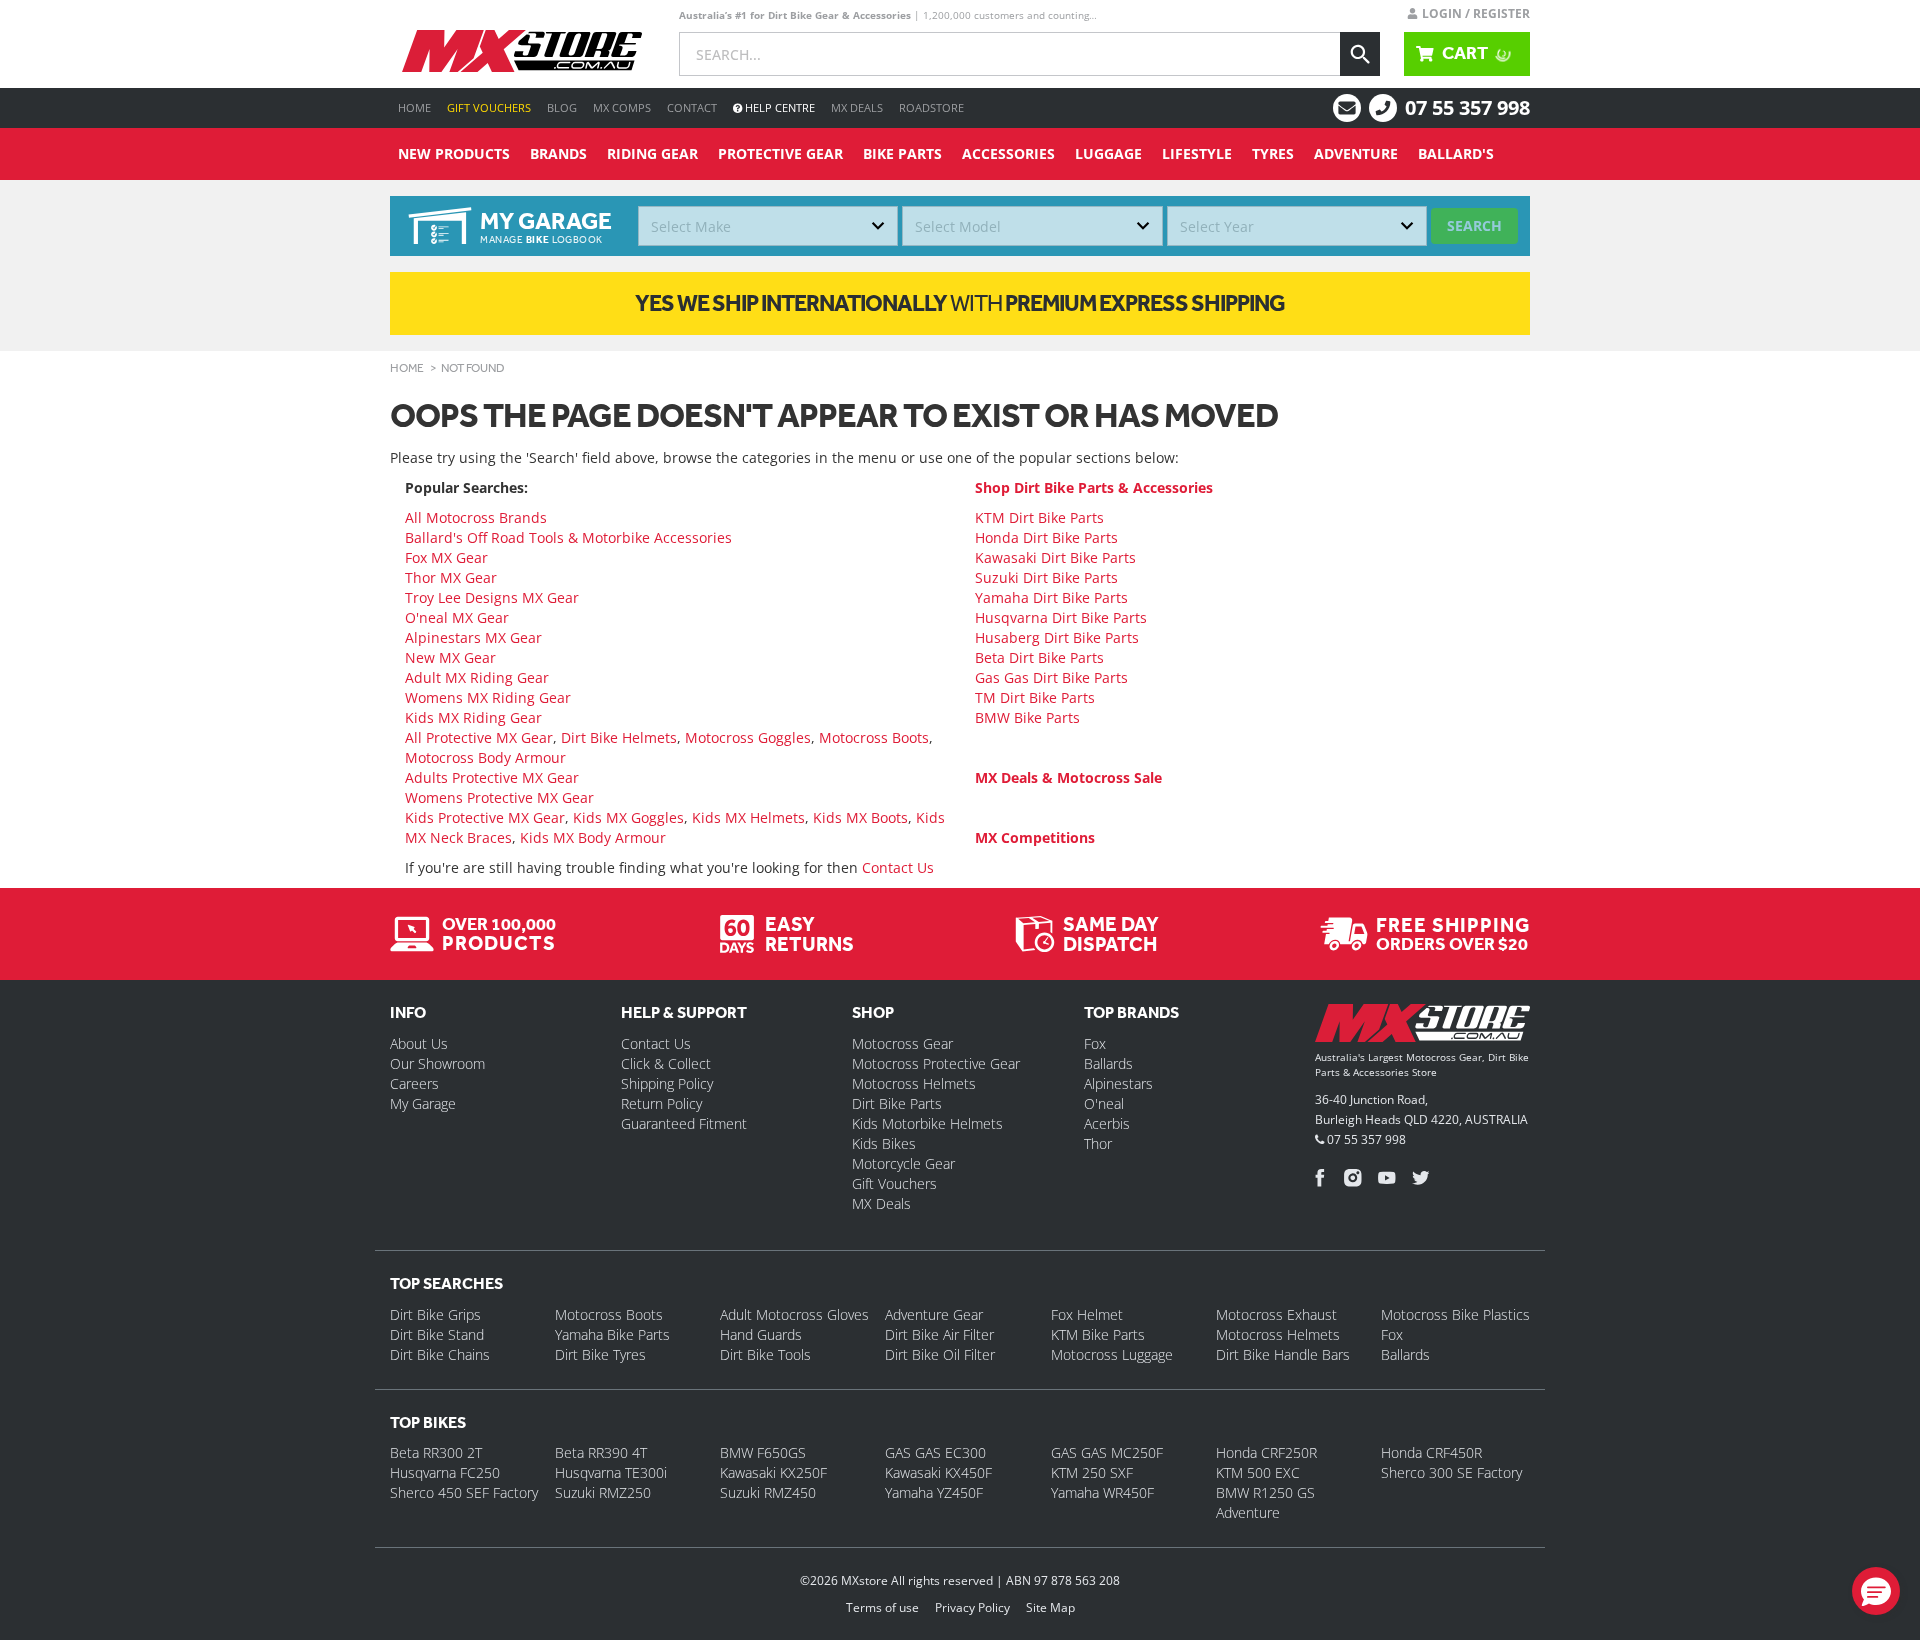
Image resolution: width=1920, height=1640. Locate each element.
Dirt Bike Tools (765, 1354)
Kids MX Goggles (628, 817)
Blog (562, 107)
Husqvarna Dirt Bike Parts (1061, 617)
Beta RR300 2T (436, 1452)
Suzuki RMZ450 (768, 1492)
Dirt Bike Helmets (619, 737)
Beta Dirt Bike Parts (1039, 657)
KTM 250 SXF (1092, 1472)
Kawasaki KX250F (773, 1472)
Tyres (1273, 153)
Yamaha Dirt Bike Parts (1051, 597)
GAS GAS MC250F (1107, 1452)
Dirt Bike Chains (440, 1354)
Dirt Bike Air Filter (939, 1334)
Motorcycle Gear (903, 1163)
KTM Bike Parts (1098, 1334)
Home (414, 107)
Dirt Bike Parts (897, 1103)
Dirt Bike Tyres (600, 1354)
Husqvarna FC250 (445, 1472)
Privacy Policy (972, 1607)
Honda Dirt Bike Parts (1046, 537)
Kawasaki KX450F (938, 1472)
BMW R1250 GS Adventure (1265, 1502)
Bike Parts (902, 153)
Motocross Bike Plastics (1455, 1314)
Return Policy (661, 1103)
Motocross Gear (902, 1043)
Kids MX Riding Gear (473, 717)
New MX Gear (450, 657)
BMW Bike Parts (1027, 717)
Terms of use (882, 1607)
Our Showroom (437, 1063)
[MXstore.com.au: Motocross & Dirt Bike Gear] (522, 51)
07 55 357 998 (1467, 107)
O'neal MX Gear (457, 617)
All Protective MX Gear (479, 737)
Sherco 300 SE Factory (1451, 1472)
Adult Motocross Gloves (794, 1314)
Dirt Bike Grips (435, 1314)
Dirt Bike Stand (437, 1334)
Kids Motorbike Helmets (927, 1123)
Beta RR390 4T (601, 1452)
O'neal (1104, 1103)
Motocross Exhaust (1276, 1314)
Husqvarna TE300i (611, 1472)
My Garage (423, 1103)
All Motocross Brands (476, 517)
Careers (414, 1083)
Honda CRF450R (1431, 1452)
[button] (1876, 1591)
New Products (454, 153)
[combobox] (768, 226)
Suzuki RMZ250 (603, 1492)
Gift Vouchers (489, 107)
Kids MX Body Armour (593, 837)
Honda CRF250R (1266, 1452)
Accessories (1008, 153)
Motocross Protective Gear (936, 1063)
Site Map (1050, 1607)
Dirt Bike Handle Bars (1283, 1354)
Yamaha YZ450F (934, 1492)
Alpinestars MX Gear (473, 637)
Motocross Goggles (748, 737)
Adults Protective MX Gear (492, 777)
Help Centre (778, 107)
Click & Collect (666, 1063)
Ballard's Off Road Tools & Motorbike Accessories (568, 537)
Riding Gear (652, 153)
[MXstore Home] (1422, 1027)
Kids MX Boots (860, 817)
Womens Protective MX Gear (499, 797)
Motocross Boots (874, 737)
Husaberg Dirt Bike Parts (1057, 637)
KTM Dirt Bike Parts (1039, 517)
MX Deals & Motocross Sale (1068, 777)
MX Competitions (1035, 837)
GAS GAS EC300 (935, 1452)
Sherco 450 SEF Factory (464, 1492)
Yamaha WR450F (1102, 1492)
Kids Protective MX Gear (485, 817)
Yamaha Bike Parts (612, 1334)
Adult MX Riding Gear (477, 677)
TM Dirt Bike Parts (1035, 697)
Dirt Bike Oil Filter (940, 1354)
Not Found (473, 368)
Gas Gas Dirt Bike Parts (1051, 677)
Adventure (1356, 153)
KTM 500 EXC (1258, 1472)
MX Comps (622, 107)
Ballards (1108, 1063)
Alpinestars (1118, 1083)
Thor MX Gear (451, 577)
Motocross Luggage (1112, 1354)
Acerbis (1107, 1123)
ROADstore (931, 107)
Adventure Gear (934, 1314)
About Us (419, 1043)
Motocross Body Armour (485, 757)
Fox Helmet (1087, 1314)
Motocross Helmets (914, 1083)
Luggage (1108, 153)
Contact (692, 107)
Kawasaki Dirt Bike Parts (1055, 557)
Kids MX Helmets (748, 817)
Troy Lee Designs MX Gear (492, 597)
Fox (1095, 1043)
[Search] (1360, 54)
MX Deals (857, 107)
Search (1474, 225)
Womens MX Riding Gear (488, 697)
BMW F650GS (763, 1452)
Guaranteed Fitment (684, 1123)
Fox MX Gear (446, 557)
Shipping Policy (667, 1083)
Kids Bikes (884, 1143)
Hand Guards (761, 1334)
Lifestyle (1197, 153)
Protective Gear (780, 153)
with (960, 303)
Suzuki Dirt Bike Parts (1046, 577)
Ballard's (1456, 153)
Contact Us (898, 867)
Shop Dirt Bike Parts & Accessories (1094, 487)
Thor (1098, 1143)
